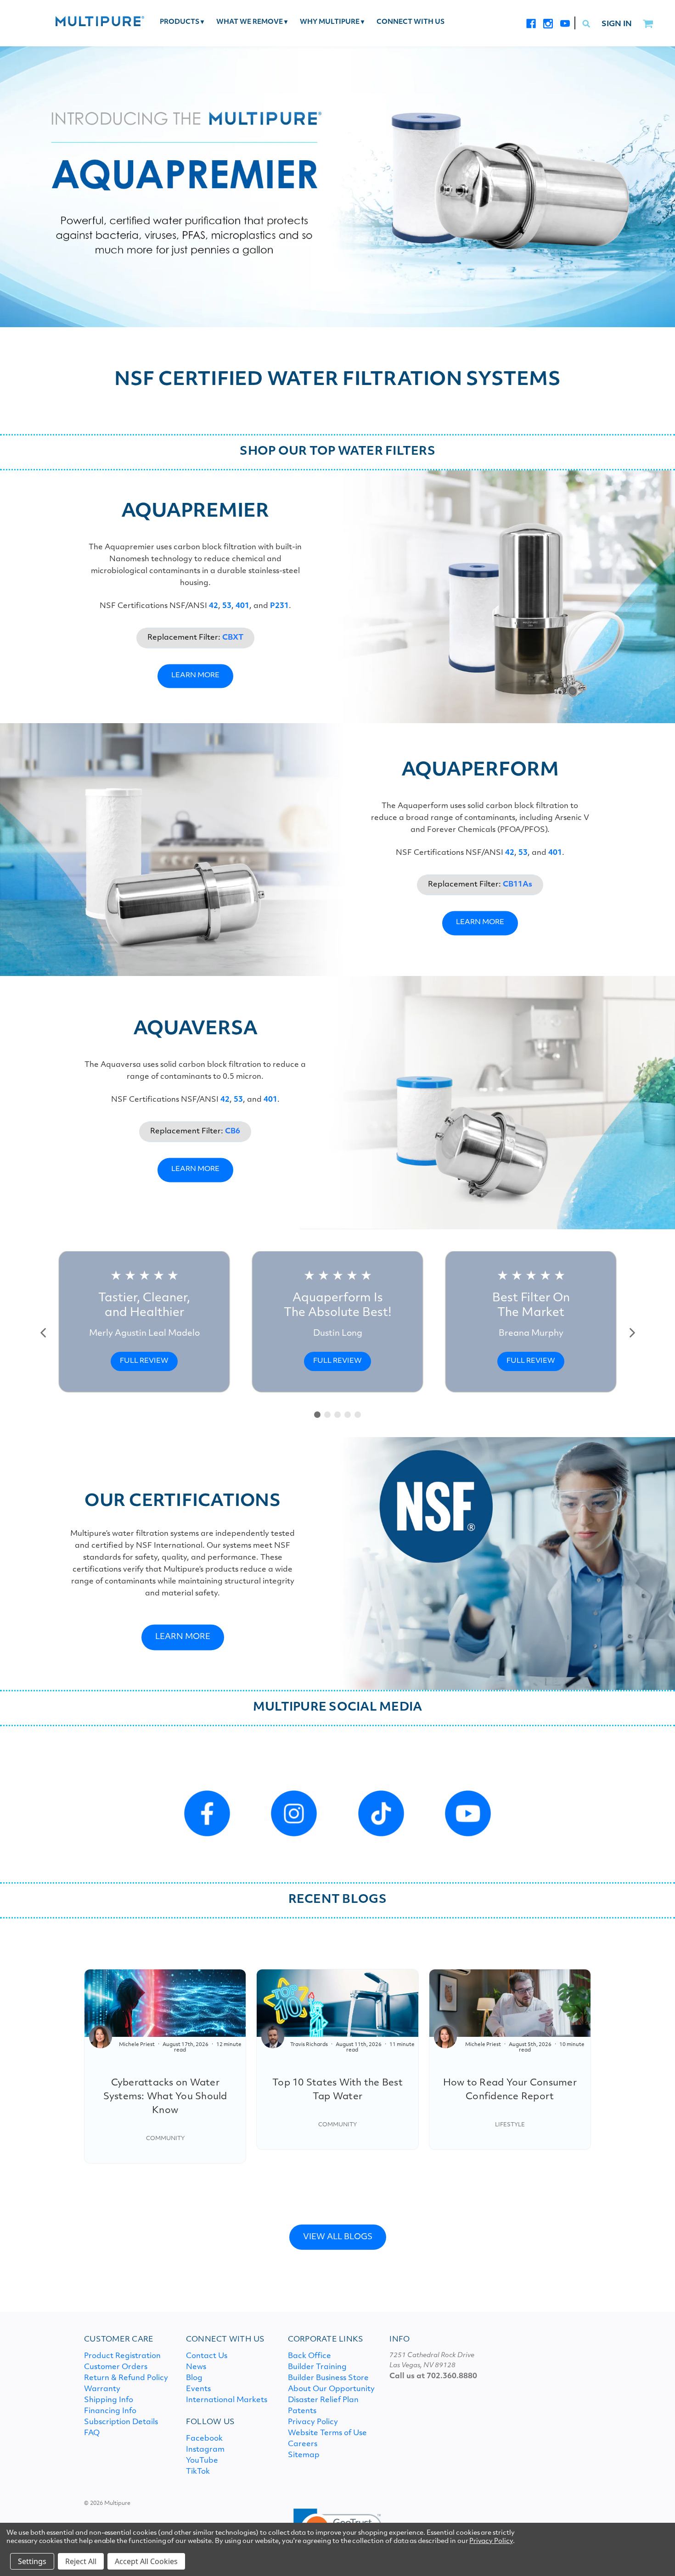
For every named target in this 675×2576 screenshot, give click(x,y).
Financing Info (110, 2411)
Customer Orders (116, 2367)
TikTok (198, 2472)
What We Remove (252, 22)
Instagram (205, 2450)
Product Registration (122, 2356)
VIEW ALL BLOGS (338, 2237)
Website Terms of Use (327, 2433)
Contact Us (207, 2356)
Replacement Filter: (195, 638)
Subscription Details (121, 2422)
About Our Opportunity (331, 2389)
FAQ (92, 2433)
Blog (194, 2378)
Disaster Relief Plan (323, 2400)
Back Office (309, 2356)
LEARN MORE (195, 676)
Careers (303, 2444)
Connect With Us (411, 22)
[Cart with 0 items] (648, 24)
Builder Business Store (328, 2378)
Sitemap (304, 2455)
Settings (32, 2561)
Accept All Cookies (146, 2561)
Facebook (204, 2439)
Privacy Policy (313, 2422)
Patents (302, 2411)
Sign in (617, 24)
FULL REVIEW (144, 1361)
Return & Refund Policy (126, 2378)
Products (182, 22)
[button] (44, 1333)
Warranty (102, 2389)
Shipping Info (109, 2400)
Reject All (81, 2561)
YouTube (202, 2461)
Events (198, 2389)
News (196, 2367)
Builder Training (317, 2367)
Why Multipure (332, 22)
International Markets (227, 2400)
